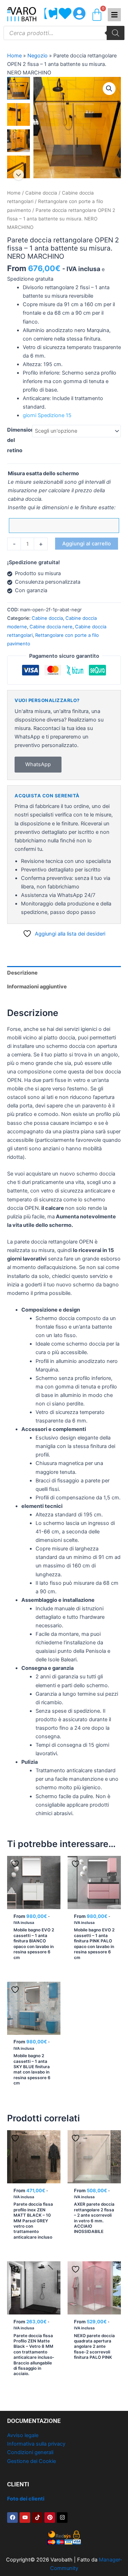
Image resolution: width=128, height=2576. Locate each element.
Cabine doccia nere (51, 627)
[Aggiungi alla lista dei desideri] (16, 1864)
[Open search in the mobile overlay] (64, 33)
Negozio (38, 56)
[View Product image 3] (18, 141)
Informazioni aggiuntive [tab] (37, 987)
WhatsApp (38, 764)
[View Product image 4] (18, 167)
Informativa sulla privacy (36, 2444)
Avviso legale (23, 2435)
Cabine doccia (41, 193)
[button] (109, 89)
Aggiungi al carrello (87, 544)
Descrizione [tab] (22, 973)
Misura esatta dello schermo (43, 473)
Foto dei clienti (26, 2499)
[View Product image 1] (18, 88)
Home (14, 56)
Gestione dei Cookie (31, 2461)
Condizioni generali (30, 2452)
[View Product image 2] (18, 114)
